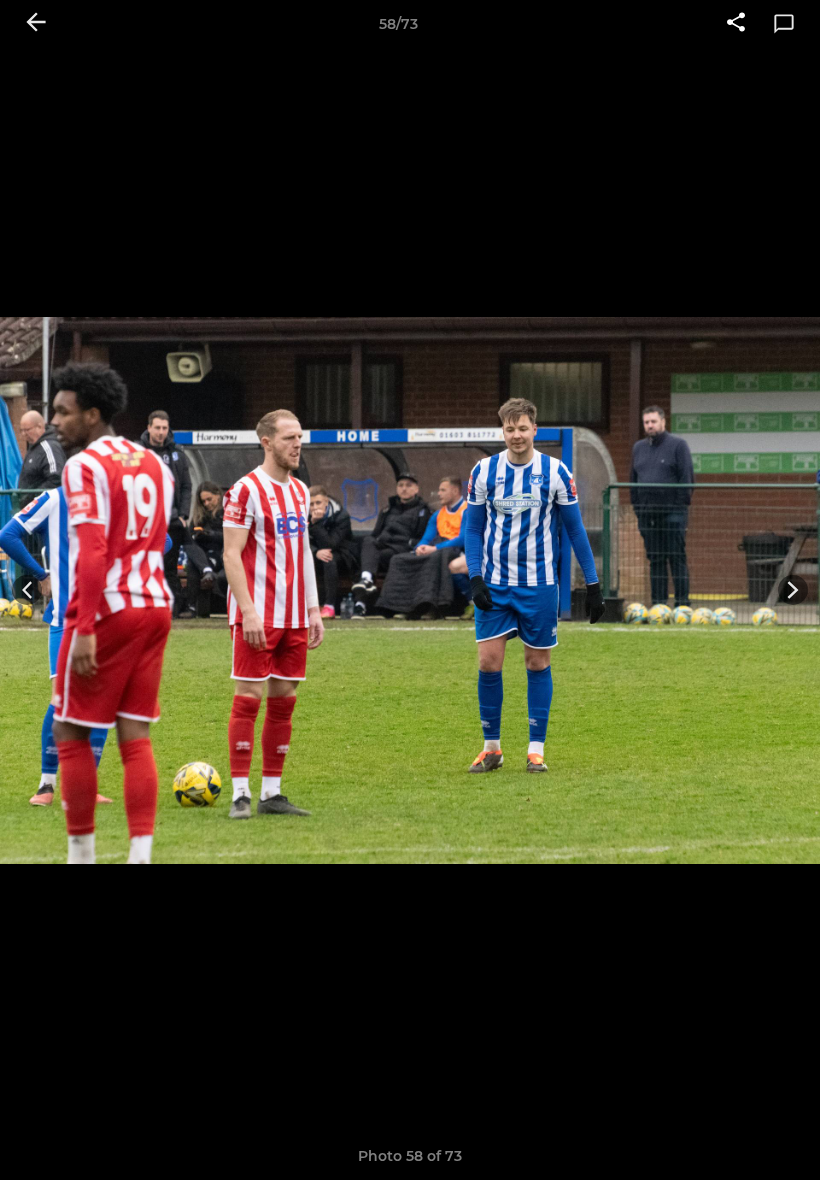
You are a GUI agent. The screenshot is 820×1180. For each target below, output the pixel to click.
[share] (736, 24)
